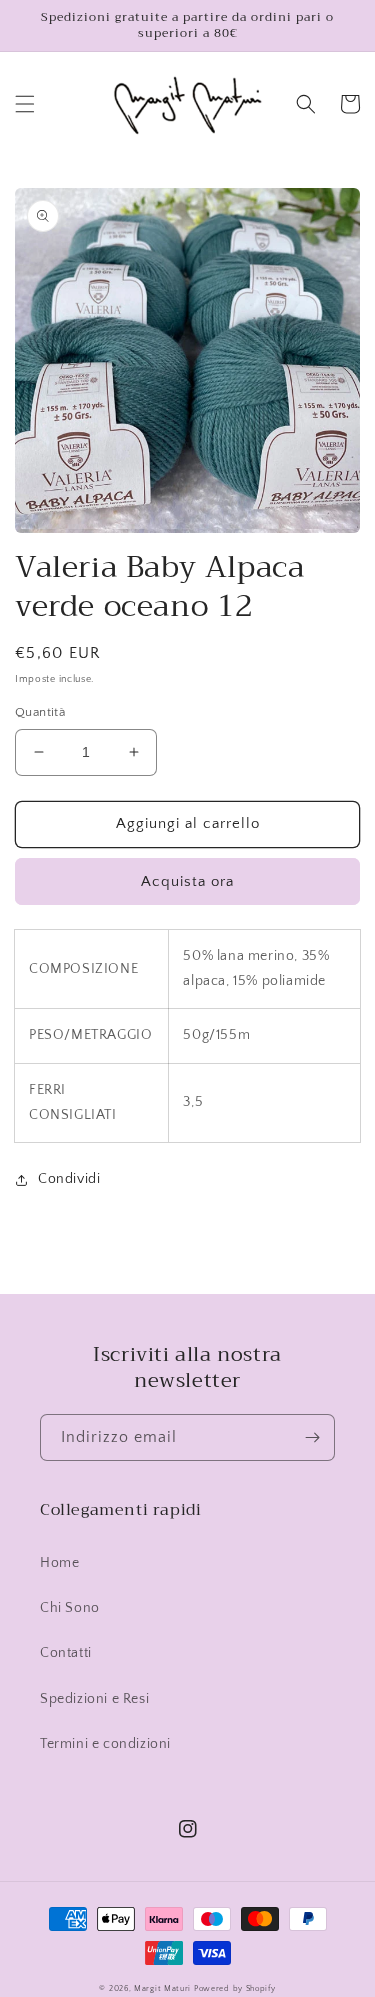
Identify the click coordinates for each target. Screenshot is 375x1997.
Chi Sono (70, 1608)
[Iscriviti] (312, 1437)
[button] (25, 104)
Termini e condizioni (105, 1744)
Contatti (66, 1653)
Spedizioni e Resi (94, 1699)
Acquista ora (187, 881)
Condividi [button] (69, 1179)
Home (59, 1563)
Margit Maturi (162, 1988)
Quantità (40, 712)
